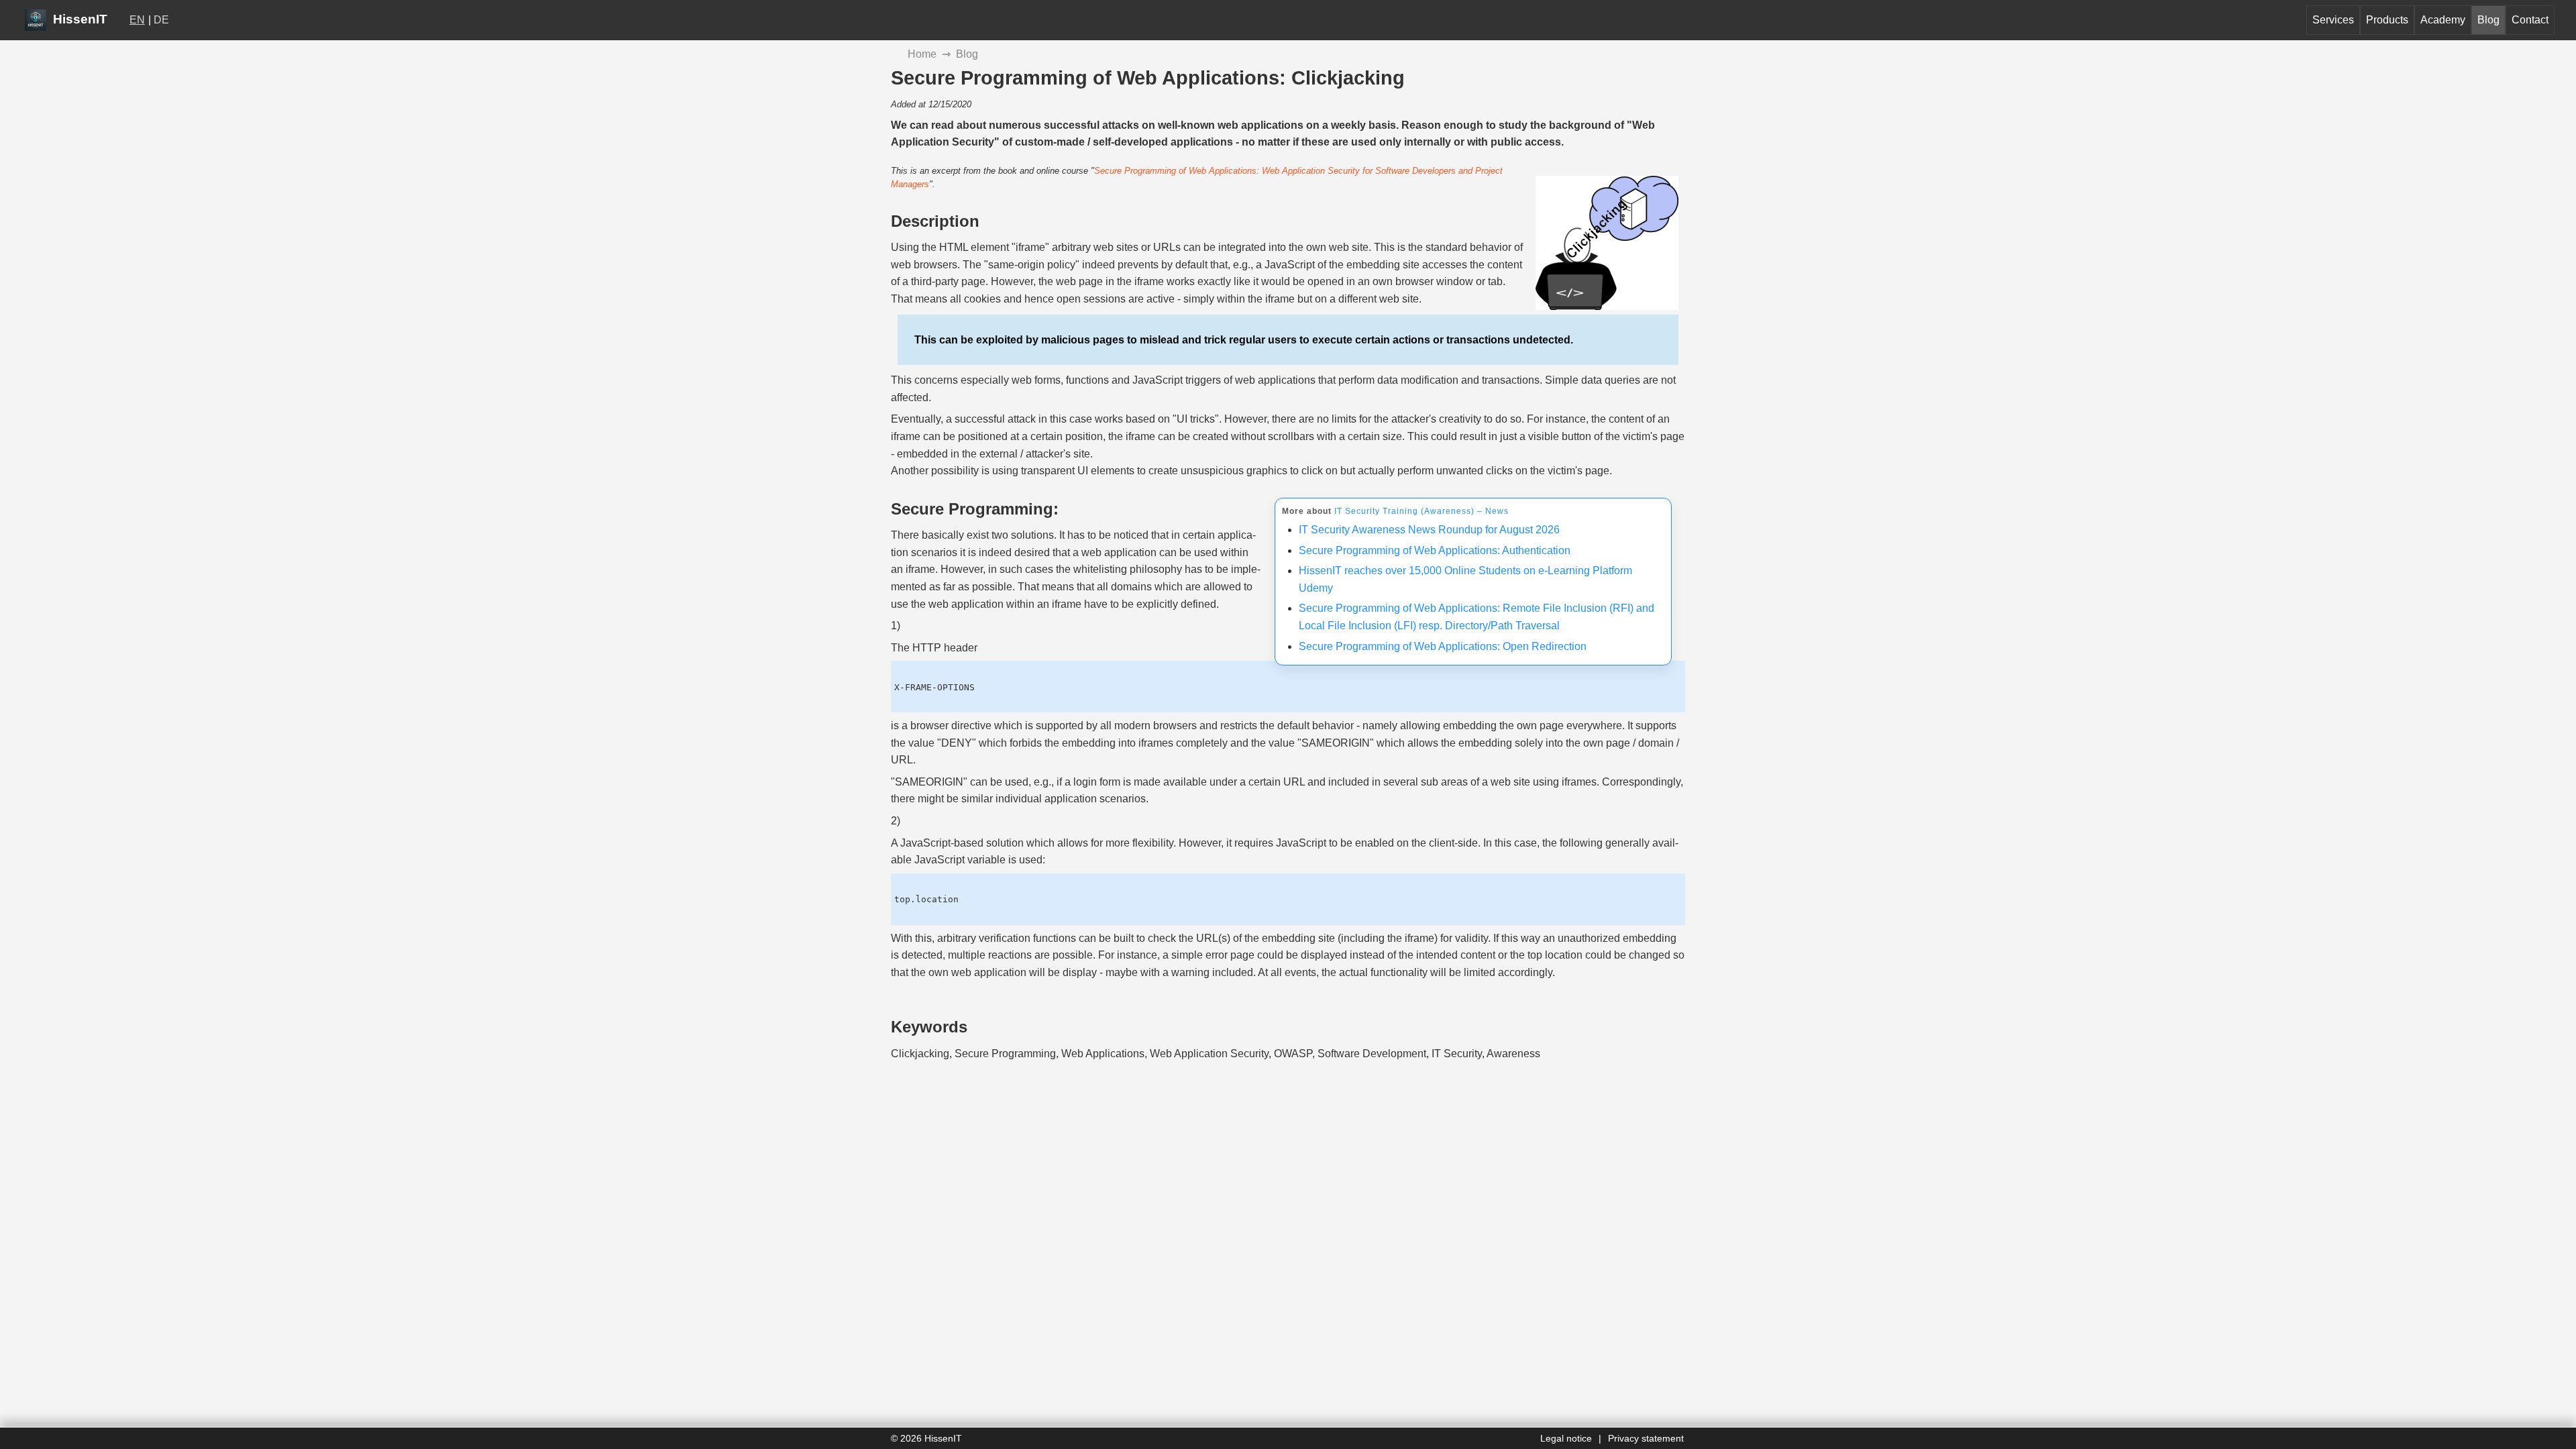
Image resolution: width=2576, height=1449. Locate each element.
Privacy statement (1646, 1438)
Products (2387, 20)
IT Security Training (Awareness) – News (1421, 511)
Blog (2488, 20)
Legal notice (1566, 1438)
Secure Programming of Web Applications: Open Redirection (1443, 646)
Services (2333, 20)
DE (161, 20)
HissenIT (78, 19)
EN (137, 20)
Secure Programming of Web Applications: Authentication (1435, 550)
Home (922, 54)
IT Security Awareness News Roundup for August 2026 (1429, 530)
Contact (2530, 20)
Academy (2443, 20)
